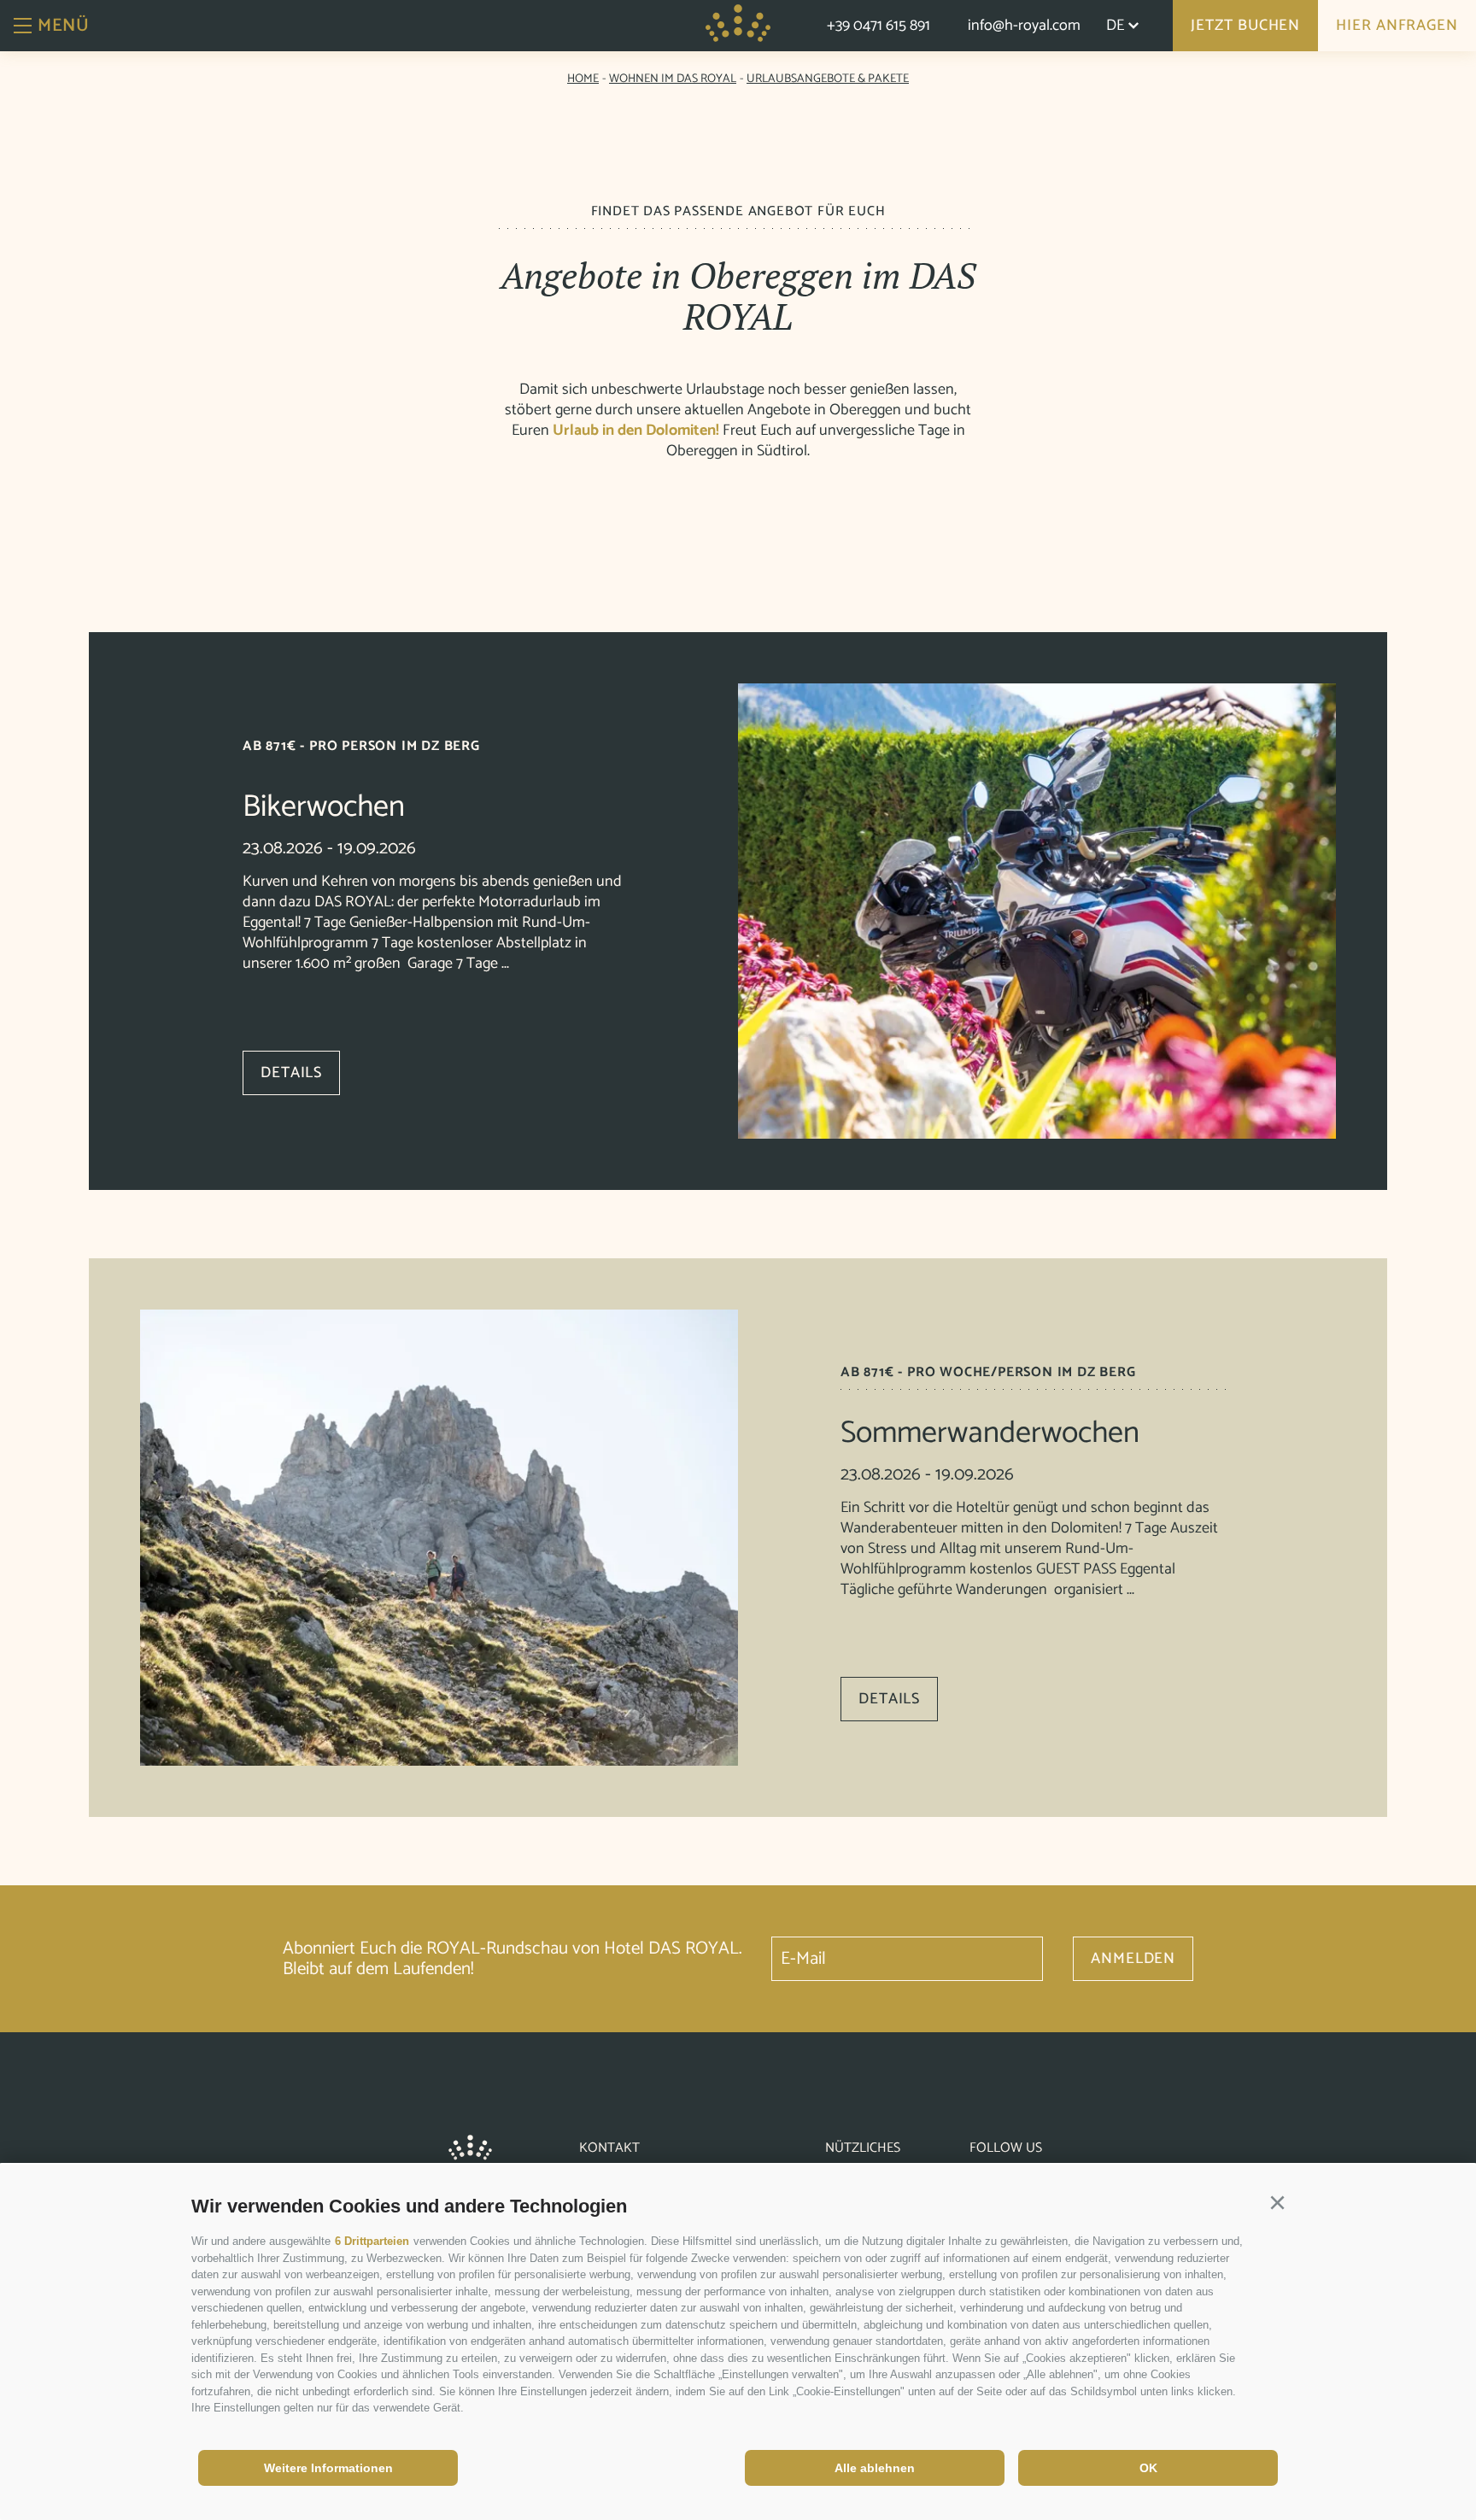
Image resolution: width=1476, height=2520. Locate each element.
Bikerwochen (324, 807)
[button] (1277, 2203)
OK (1148, 2468)
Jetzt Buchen (1245, 26)
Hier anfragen (1397, 26)
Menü (63, 26)
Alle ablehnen (875, 2468)
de (1115, 26)
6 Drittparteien (372, 2241)
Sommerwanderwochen (990, 1433)
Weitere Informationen (328, 2468)
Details (291, 1073)
